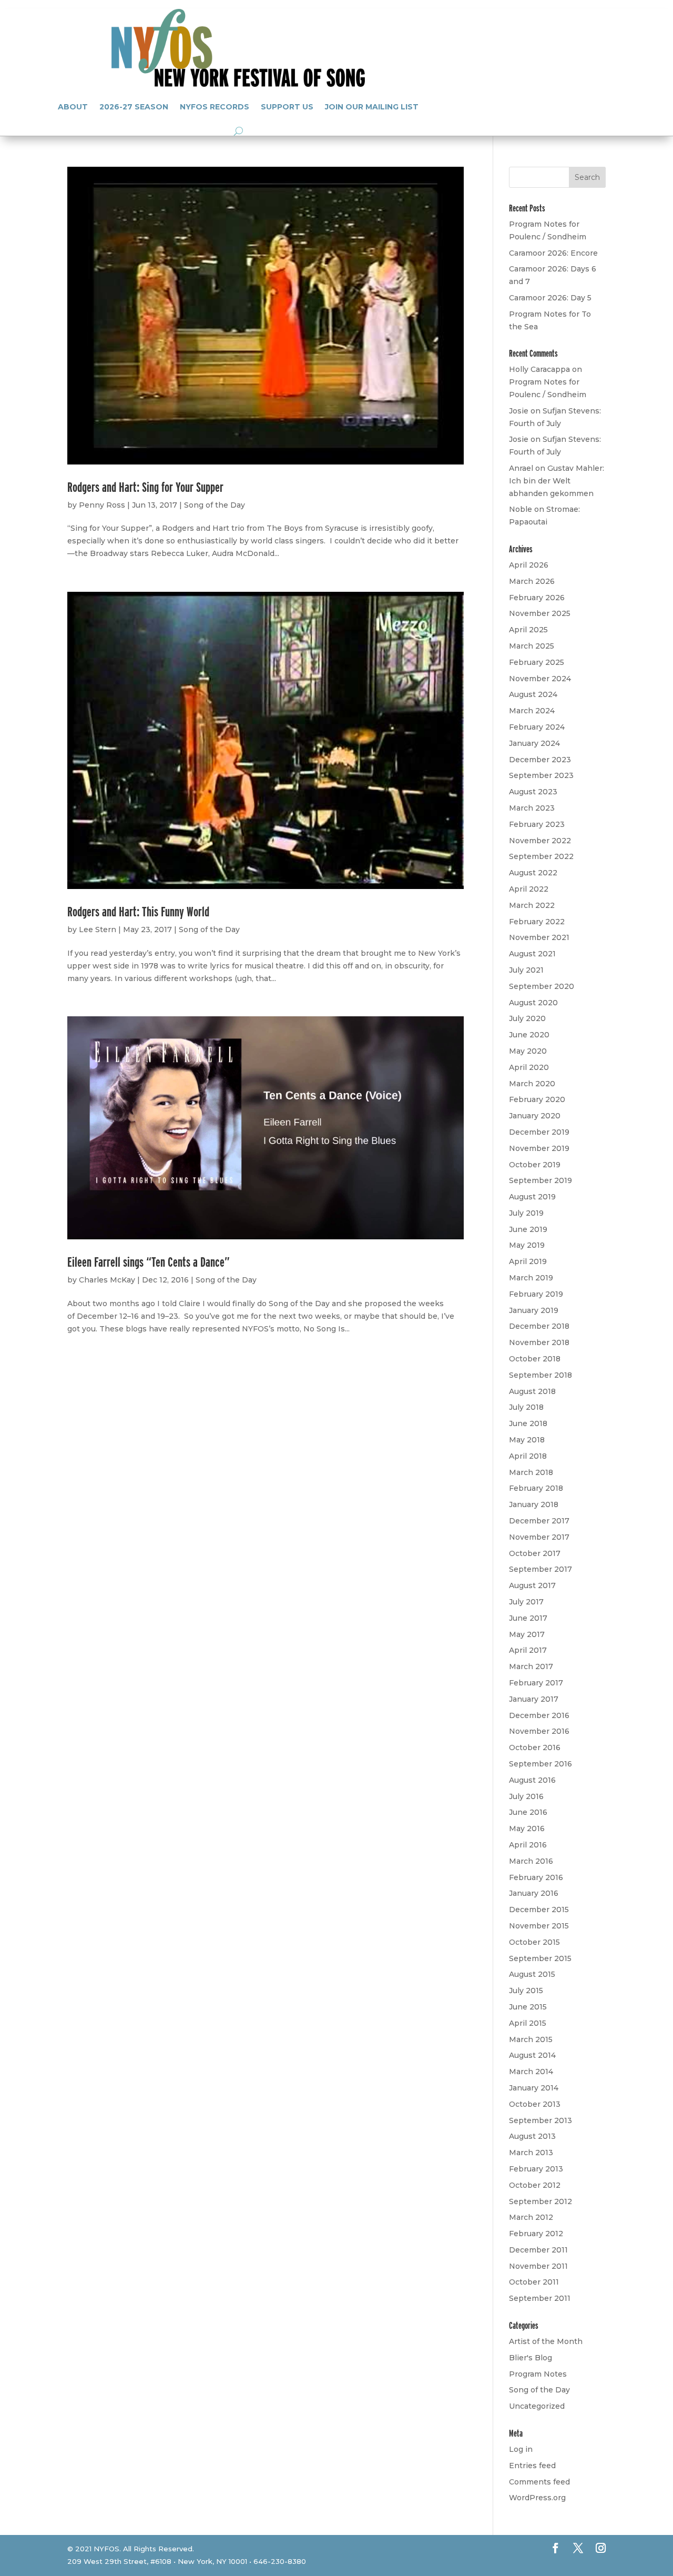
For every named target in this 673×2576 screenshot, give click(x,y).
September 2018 (541, 1375)
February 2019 (536, 1294)
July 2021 (526, 970)
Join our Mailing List (372, 107)
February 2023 (537, 824)
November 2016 (539, 1731)
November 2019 (539, 1148)
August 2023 (533, 792)
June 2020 (529, 1035)
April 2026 (529, 565)
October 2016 (535, 1747)
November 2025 (540, 613)
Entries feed (532, 2466)
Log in (521, 2449)
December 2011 (538, 2250)
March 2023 (532, 808)
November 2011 (538, 2266)
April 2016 (528, 1845)
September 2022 (541, 856)
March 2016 (531, 1861)
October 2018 (535, 1359)
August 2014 (532, 2055)
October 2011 (534, 2282)
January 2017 (534, 1699)
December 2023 (540, 760)
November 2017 (539, 1537)
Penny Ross (102, 505)
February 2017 (536, 1683)
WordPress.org (537, 2498)
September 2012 (541, 2201)
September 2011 (540, 2298)
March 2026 (532, 581)
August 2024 (533, 694)
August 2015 (532, 1974)
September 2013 (541, 2120)
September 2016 (541, 1764)
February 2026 (537, 598)
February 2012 (536, 2234)
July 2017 (526, 1602)
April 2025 (528, 630)
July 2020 (527, 1018)
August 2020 (533, 1003)
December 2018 (539, 1326)
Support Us (287, 107)
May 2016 (527, 1829)
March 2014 (531, 2072)
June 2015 (528, 2007)
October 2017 (535, 1553)
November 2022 (540, 841)
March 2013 (531, 2153)
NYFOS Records (215, 107)
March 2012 (531, 2217)
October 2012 (535, 2185)
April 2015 (528, 2023)
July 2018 (526, 1407)
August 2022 (533, 873)
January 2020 (535, 1116)
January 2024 (534, 743)
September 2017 (541, 1569)
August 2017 (532, 1585)
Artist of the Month (546, 2341)
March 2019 (531, 1278)
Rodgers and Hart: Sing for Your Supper (145, 487)
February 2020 (537, 1099)
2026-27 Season (134, 107)
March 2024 (532, 711)
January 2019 (534, 1310)
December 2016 (539, 1715)
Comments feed (539, 2482)
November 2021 (539, 937)
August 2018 (532, 1391)
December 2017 (539, 1521)
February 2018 (536, 1488)
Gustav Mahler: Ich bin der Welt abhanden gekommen (557, 481)
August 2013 (532, 2136)
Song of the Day (215, 505)
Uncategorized (537, 2406)
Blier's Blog (531, 2358)
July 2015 (526, 1991)
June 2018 (528, 1423)
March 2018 (531, 1472)
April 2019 (528, 1261)
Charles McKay (107, 1280)
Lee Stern (98, 930)
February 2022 (537, 922)
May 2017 (527, 1634)
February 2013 (536, 2169)
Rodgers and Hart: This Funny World (138, 911)
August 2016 (532, 1780)
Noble (521, 509)
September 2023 (541, 775)
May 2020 (528, 1051)
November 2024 (540, 679)
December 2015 (539, 1910)
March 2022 (532, 905)
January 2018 (534, 1504)
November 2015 (539, 1926)
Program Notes (538, 2374)
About (73, 107)
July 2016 (526, 1796)
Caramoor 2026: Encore (553, 253)
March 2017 (531, 1666)
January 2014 (534, 2088)
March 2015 (531, 2039)
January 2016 (534, 1893)
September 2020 (542, 986)
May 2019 (527, 1245)
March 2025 (532, 646)
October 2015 (534, 1942)
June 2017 (528, 1618)
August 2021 (532, 954)
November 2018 (539, 1342)
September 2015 (540, 1958)
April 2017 (528, 1650)
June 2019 (528, 1229)
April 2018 (528, 1456)
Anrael (521, 468)
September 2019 (541, 1180)
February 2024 (537, 727)
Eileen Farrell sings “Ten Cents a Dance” (149, 1262)
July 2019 (526, 1213)
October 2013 (535, 2104)
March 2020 (532, 1084)
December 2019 (539, 1132)
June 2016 (528, 1812)
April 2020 (529, 1067)
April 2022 (529, 889)
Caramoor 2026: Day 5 (550, 298)
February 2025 (537, 662)
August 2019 (532, 1197)
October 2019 (535, 1165)
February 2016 (536, 1877)
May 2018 (527, 1440)
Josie (519, 411)
